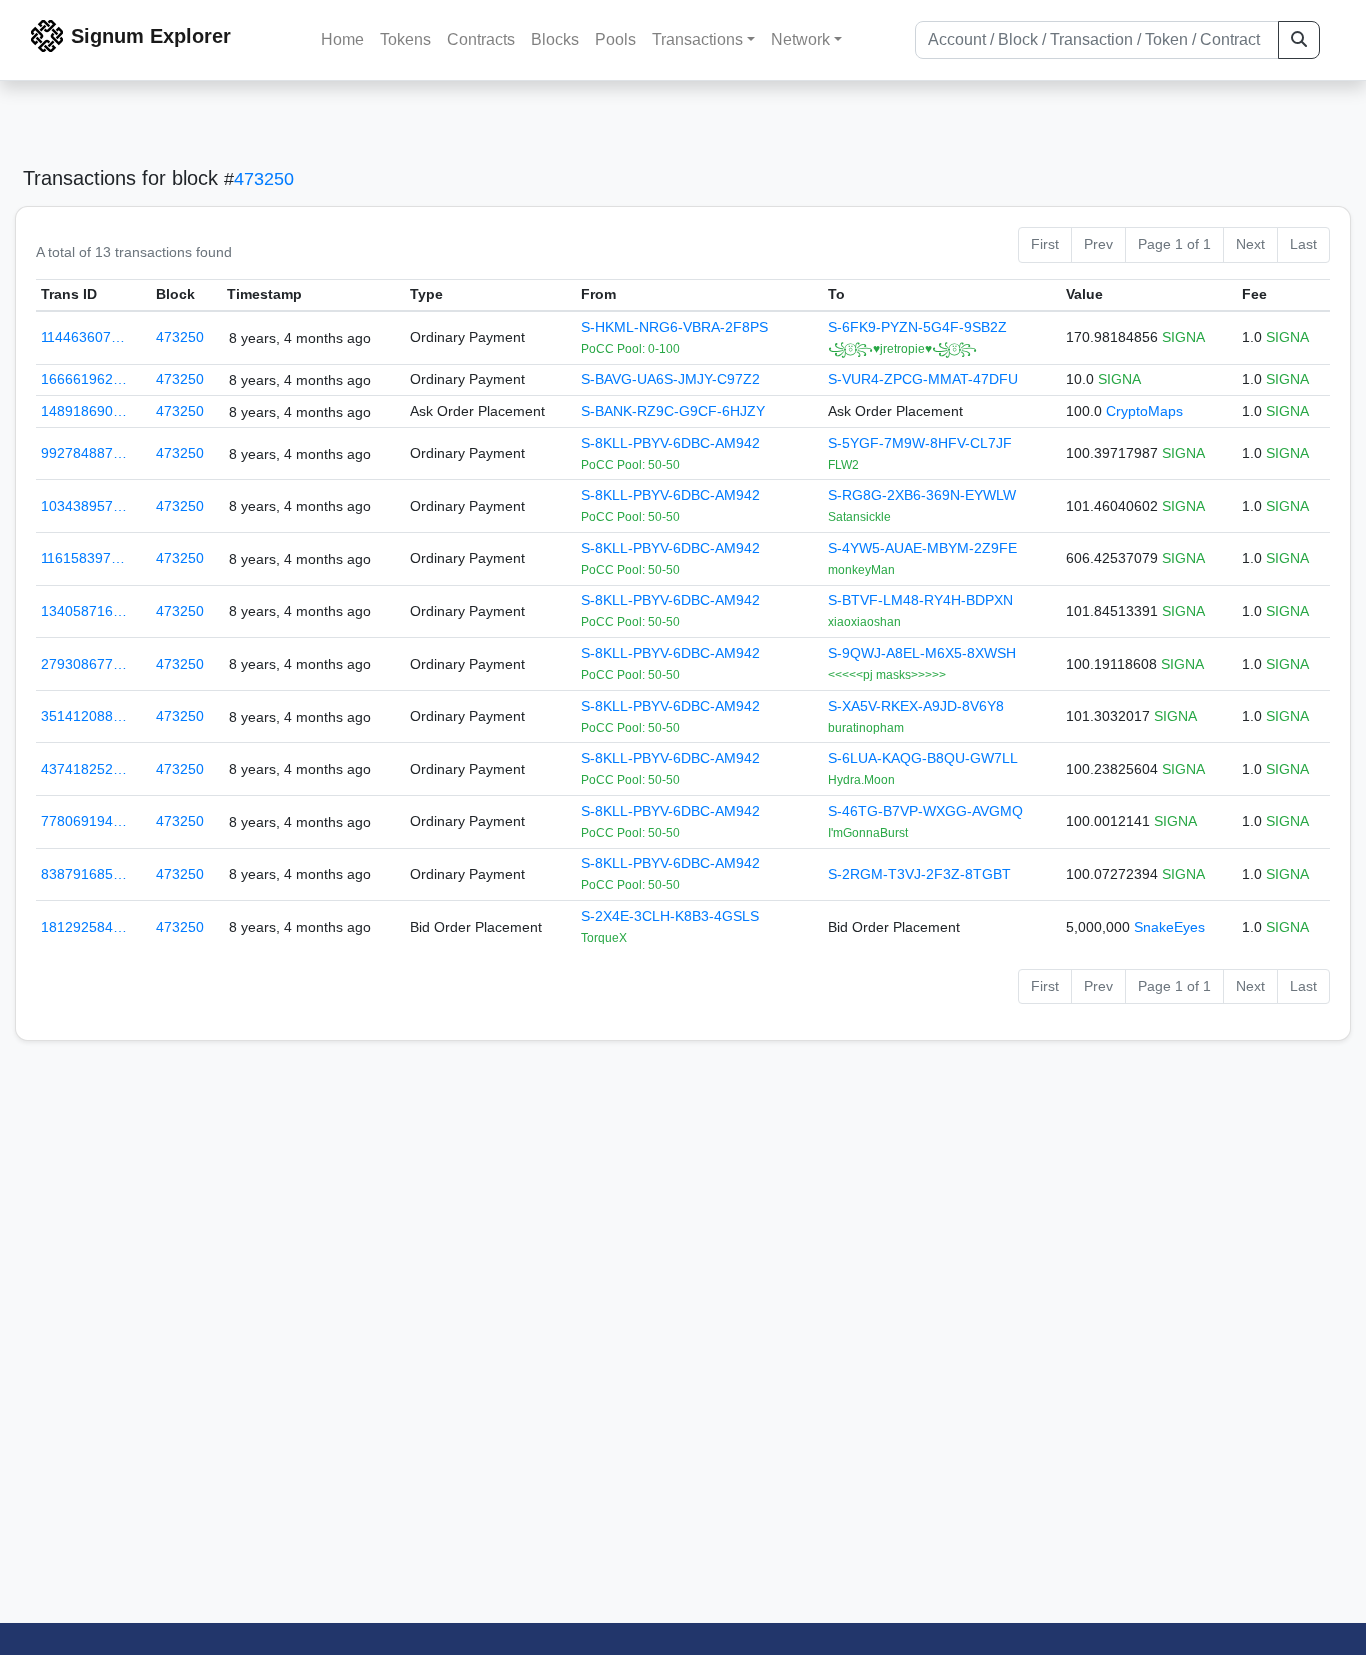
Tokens (405, 39)
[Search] (1299, 40)
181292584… (84, 927)
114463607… (83, 337)
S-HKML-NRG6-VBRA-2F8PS (674, 327)
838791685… (84, 874)
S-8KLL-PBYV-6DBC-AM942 (670, 443)
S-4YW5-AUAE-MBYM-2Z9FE (922, 548)
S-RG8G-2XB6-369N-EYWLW (922, 495)
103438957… (84, 506)
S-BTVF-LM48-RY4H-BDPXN (920, 600)
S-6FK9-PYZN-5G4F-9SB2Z (917, 327)
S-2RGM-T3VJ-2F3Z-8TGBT (919, 874)
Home (342, 39)
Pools (615, 39)
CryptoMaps (1144, 411)
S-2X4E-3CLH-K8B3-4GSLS (670, 916)
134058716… (84, 611)
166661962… (84, 379)
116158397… (83, 558)
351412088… (84, 716)
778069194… (84, 821)
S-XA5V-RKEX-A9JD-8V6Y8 (916, 706)
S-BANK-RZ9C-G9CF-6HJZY (673, 411)
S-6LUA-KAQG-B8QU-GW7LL (923, 758)
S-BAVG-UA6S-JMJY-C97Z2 (670, 379)
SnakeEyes (1169, 927)
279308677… (84, 664)
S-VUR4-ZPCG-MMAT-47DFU (923, 379)
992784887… (84, 453)
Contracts (481, 39)
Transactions (697, 39)
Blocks (555, 39)
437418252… (84, 769)
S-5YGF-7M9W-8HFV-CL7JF (920, 443)
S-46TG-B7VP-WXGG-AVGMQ (925, 811)
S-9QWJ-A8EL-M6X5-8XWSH (922, 653)
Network (800, 39)
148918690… (84, 411)
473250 (264, 179)
